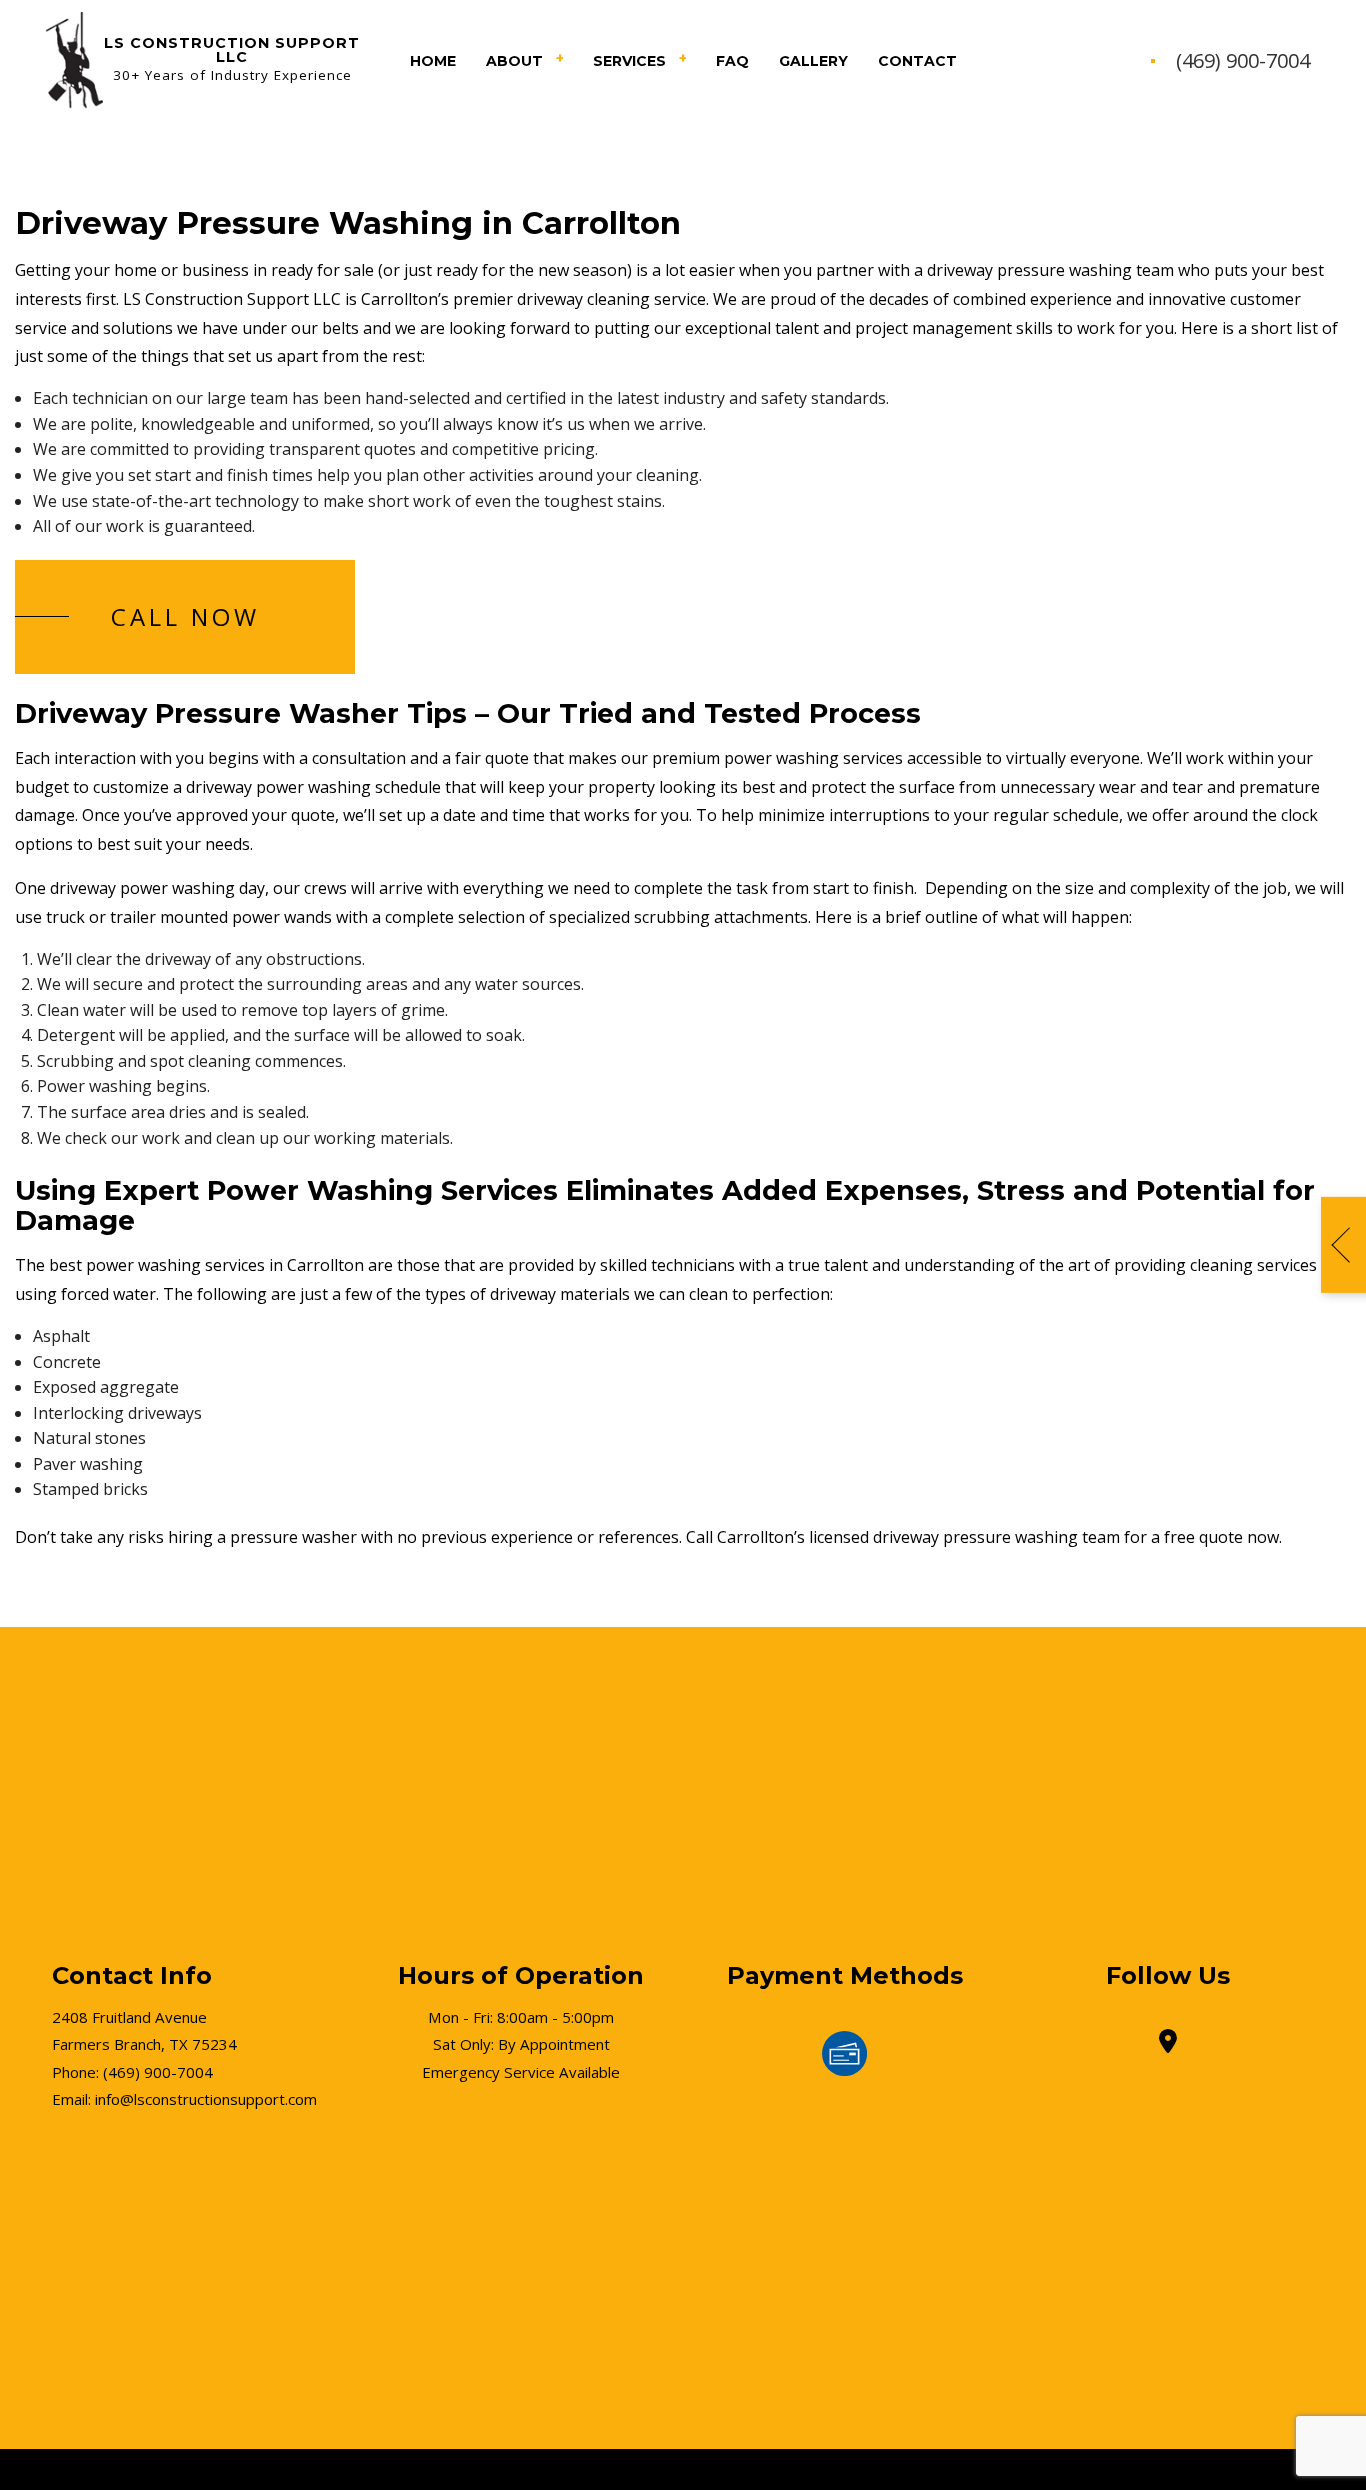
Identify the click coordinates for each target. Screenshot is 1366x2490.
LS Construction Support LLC (232, 50)
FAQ (732, 61)
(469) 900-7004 (1243, 61)
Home (433, 61)
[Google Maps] (1168, 2044)
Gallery (813, 61)
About (514, 61)
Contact (917, 61)
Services (629, 61)
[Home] (72, 59)
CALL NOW (185, 616)
